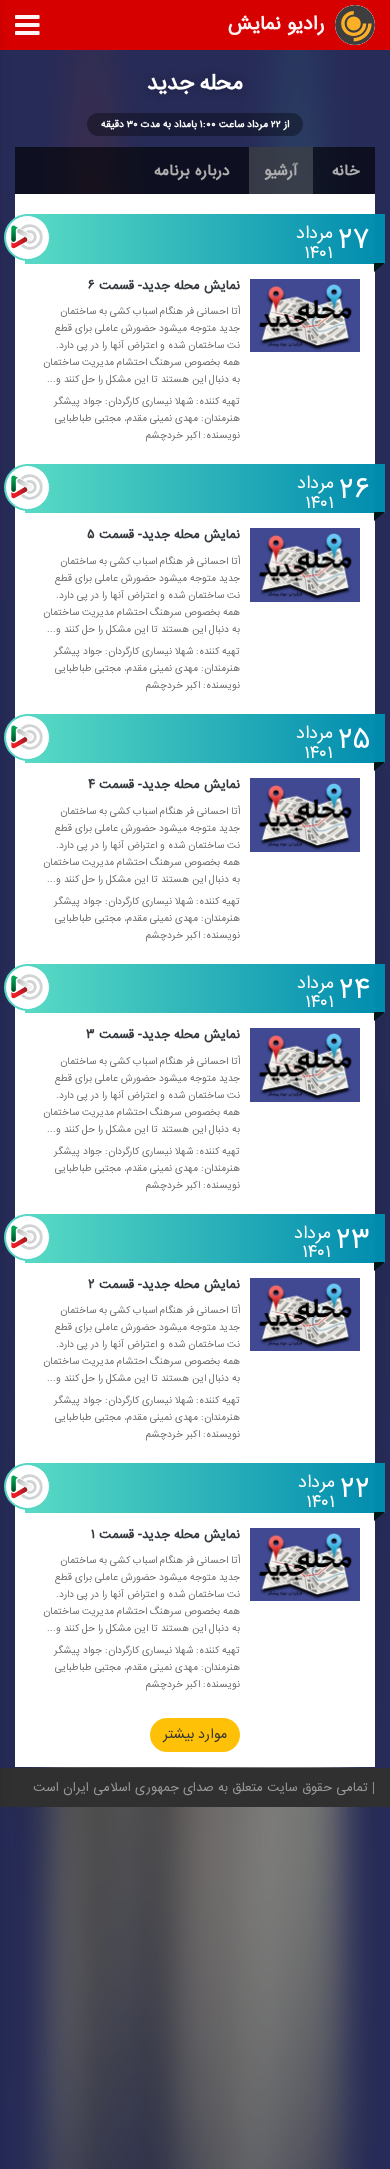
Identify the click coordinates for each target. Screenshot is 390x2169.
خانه (346, 171)
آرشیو (281, 171)
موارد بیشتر (195, 1736)
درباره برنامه (192, 171)
